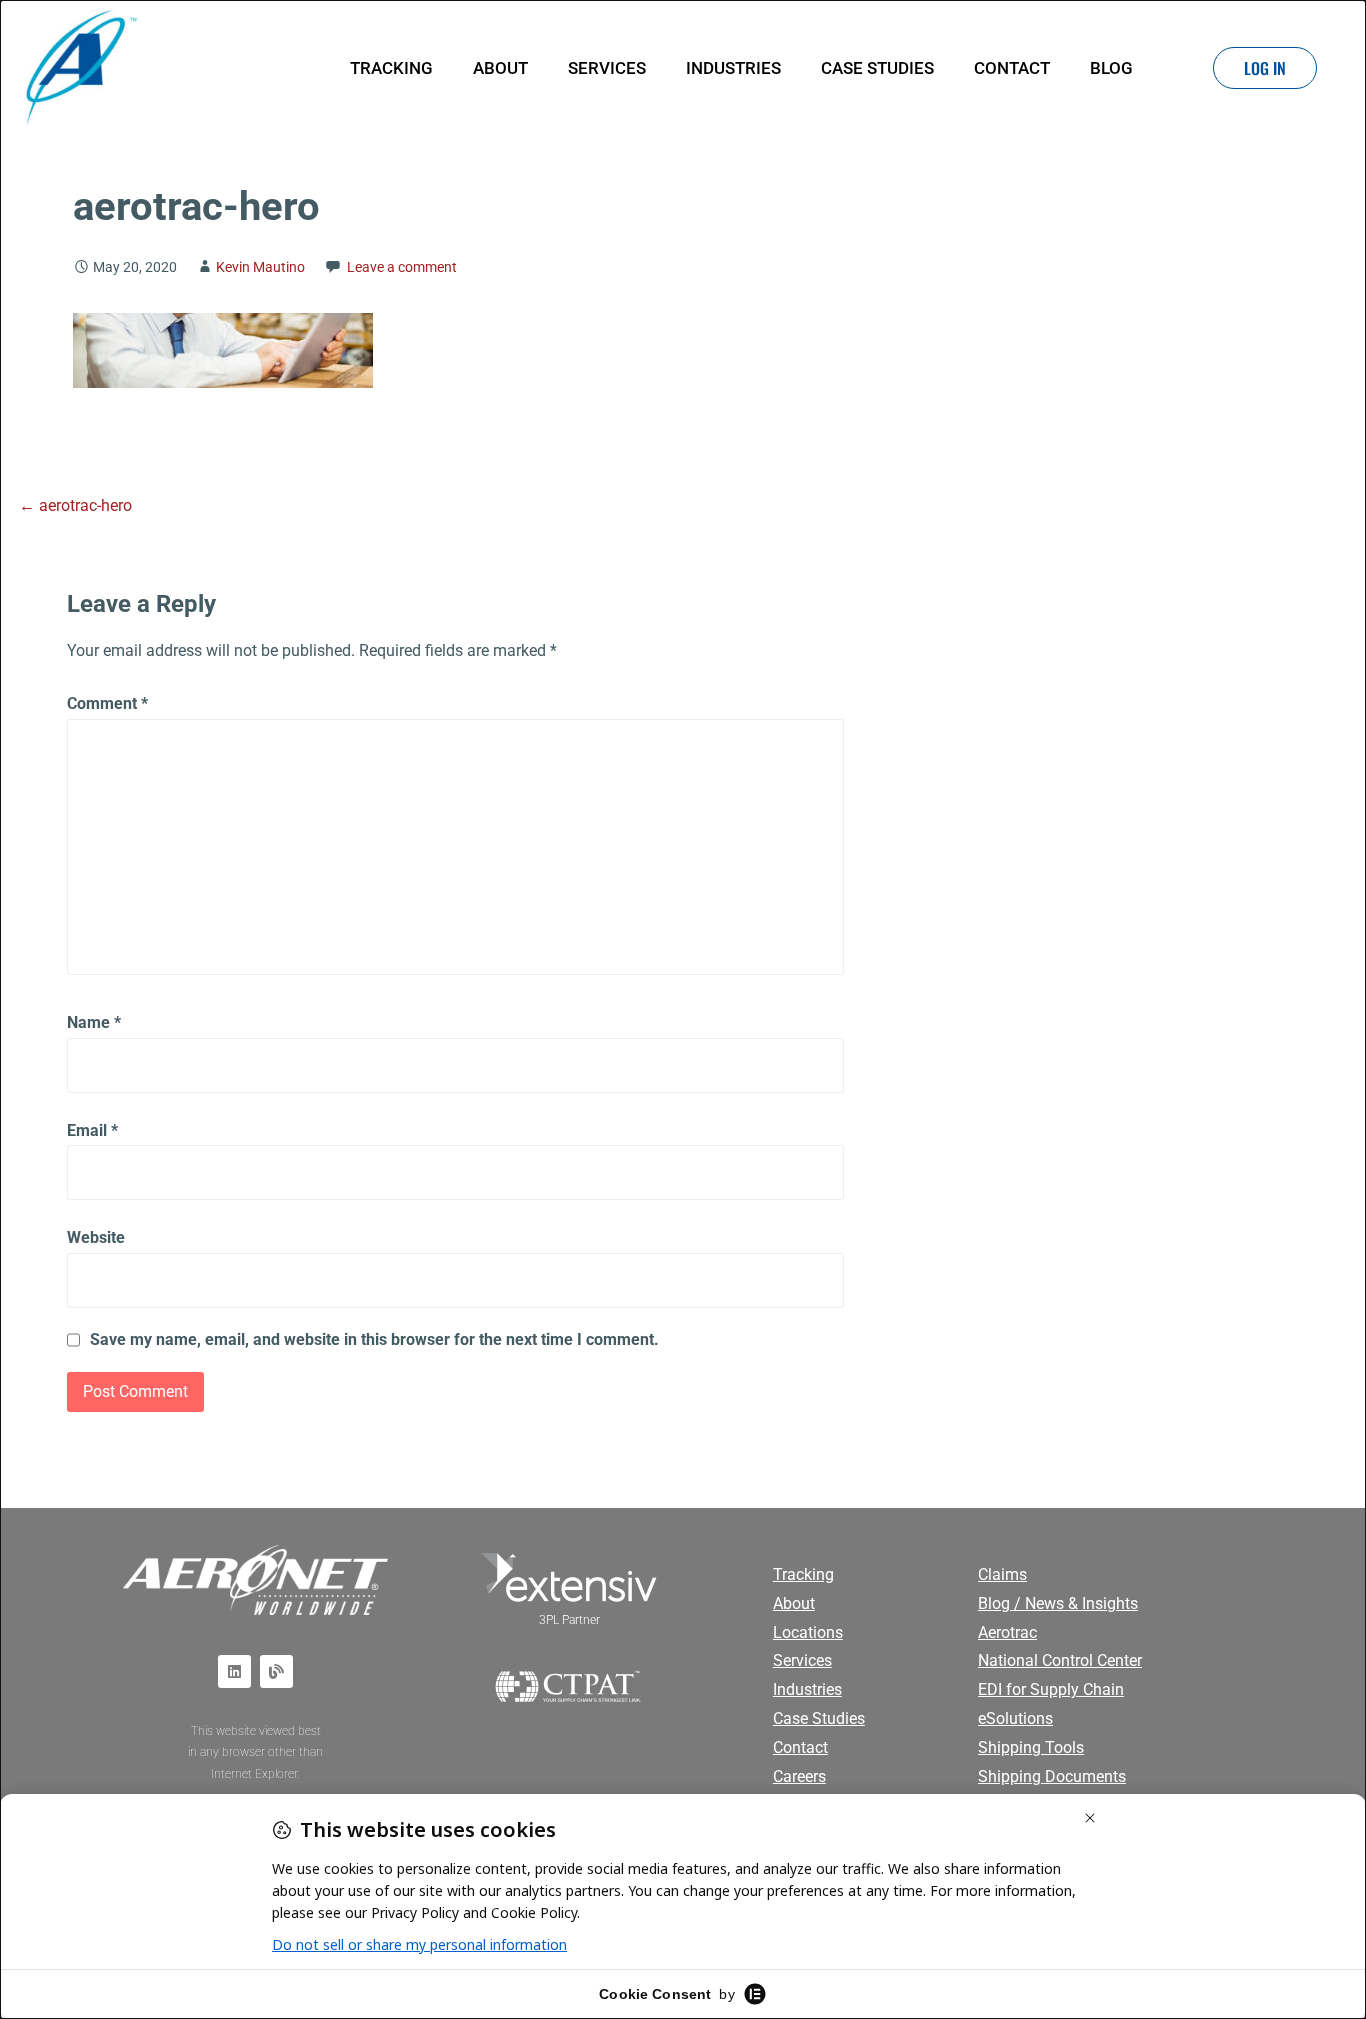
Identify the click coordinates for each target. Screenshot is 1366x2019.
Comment (107, 703)
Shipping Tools (1031, 1747)
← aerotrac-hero (75, 505)
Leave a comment (402, 267)
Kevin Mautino (260, 267)
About (500, 68)
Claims (1002, 1574)
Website (96, 1237)
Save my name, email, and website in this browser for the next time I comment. (374, 1340)
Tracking (391, 68)
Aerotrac (1007, 1632)
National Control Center (1060, 1660)
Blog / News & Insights (1058, 1603)
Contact (1012, 68)
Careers (799, 1776)
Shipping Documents (1052, 1776)
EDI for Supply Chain (1051, 1689)
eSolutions (1015, 1718)
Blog (1111, 68)
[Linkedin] (234, 1671)
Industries (733, 68)
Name (94, 1022)
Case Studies (877, 68)
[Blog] (276, 1671)
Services (607, 68)
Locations (808, 1632)
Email (92, 1130)
